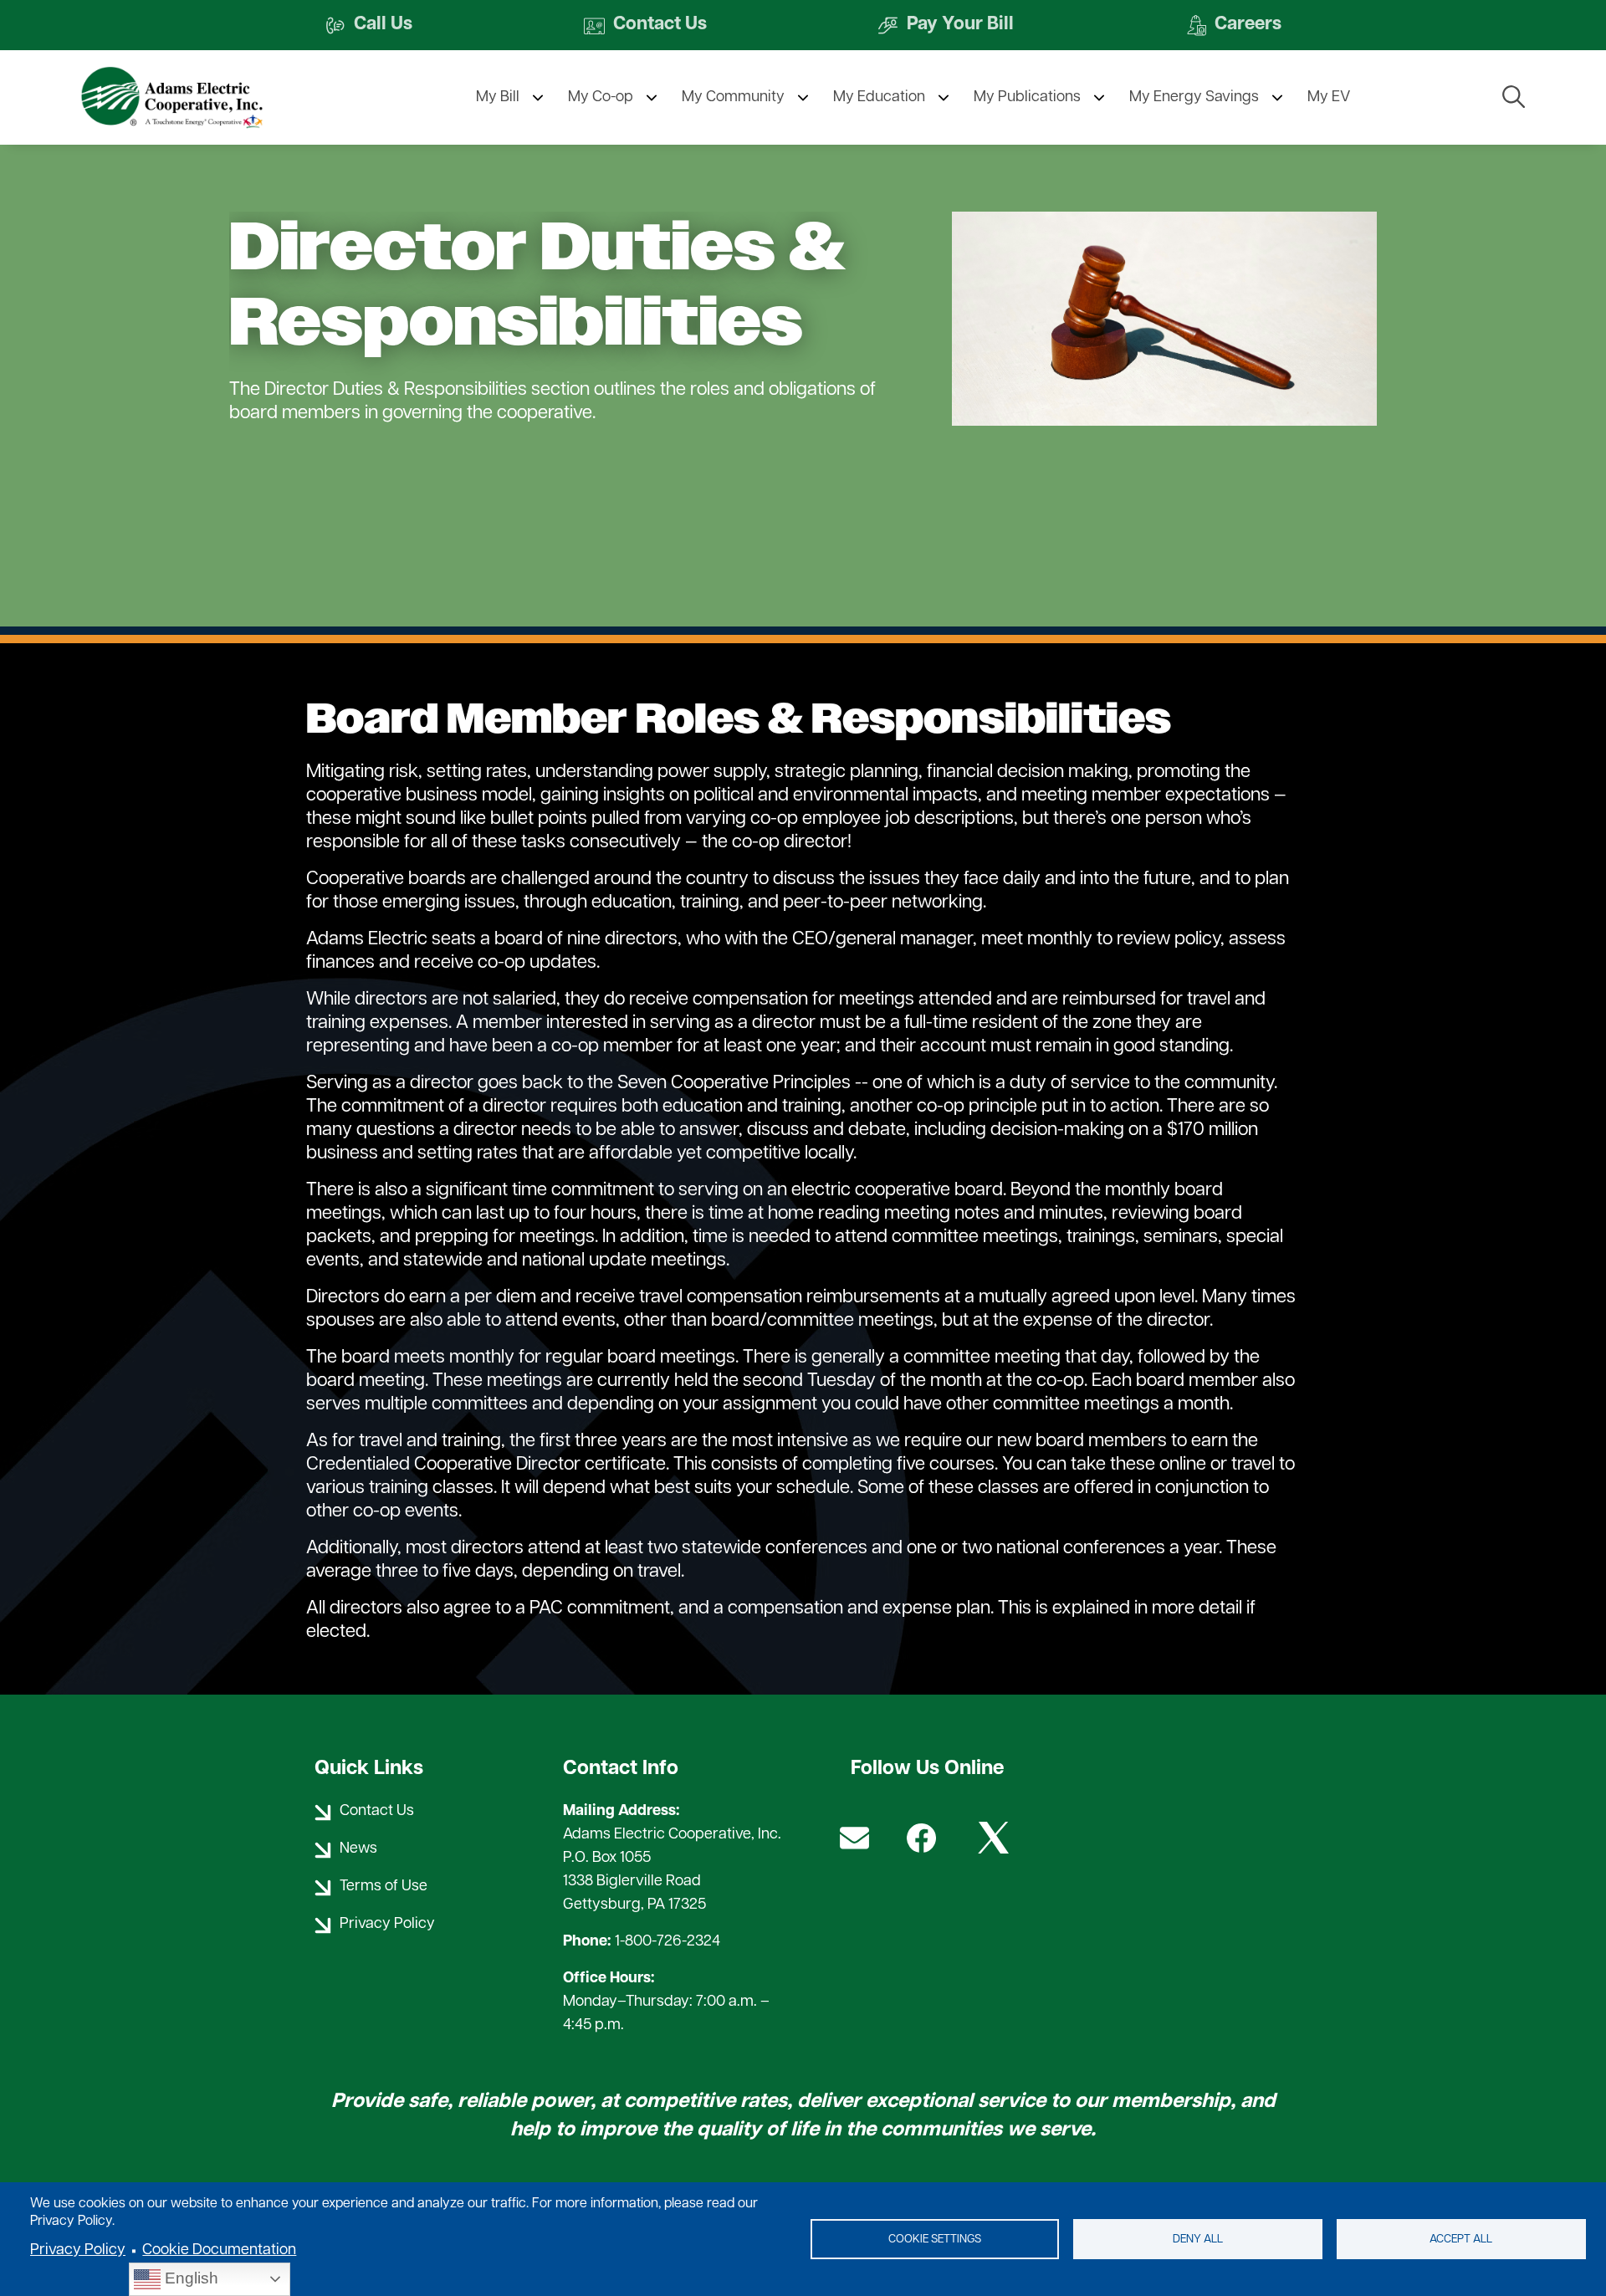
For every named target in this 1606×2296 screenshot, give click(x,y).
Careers (1233, 26)
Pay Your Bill (946, 26)
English (189, 2278)
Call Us (368, 26)
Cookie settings (935, 2240)
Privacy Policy (78, 2251)
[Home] (202, 97)
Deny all (1198, 2240)
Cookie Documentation (219, 2251)
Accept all (1461, 2240)
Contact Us (645, 26)
